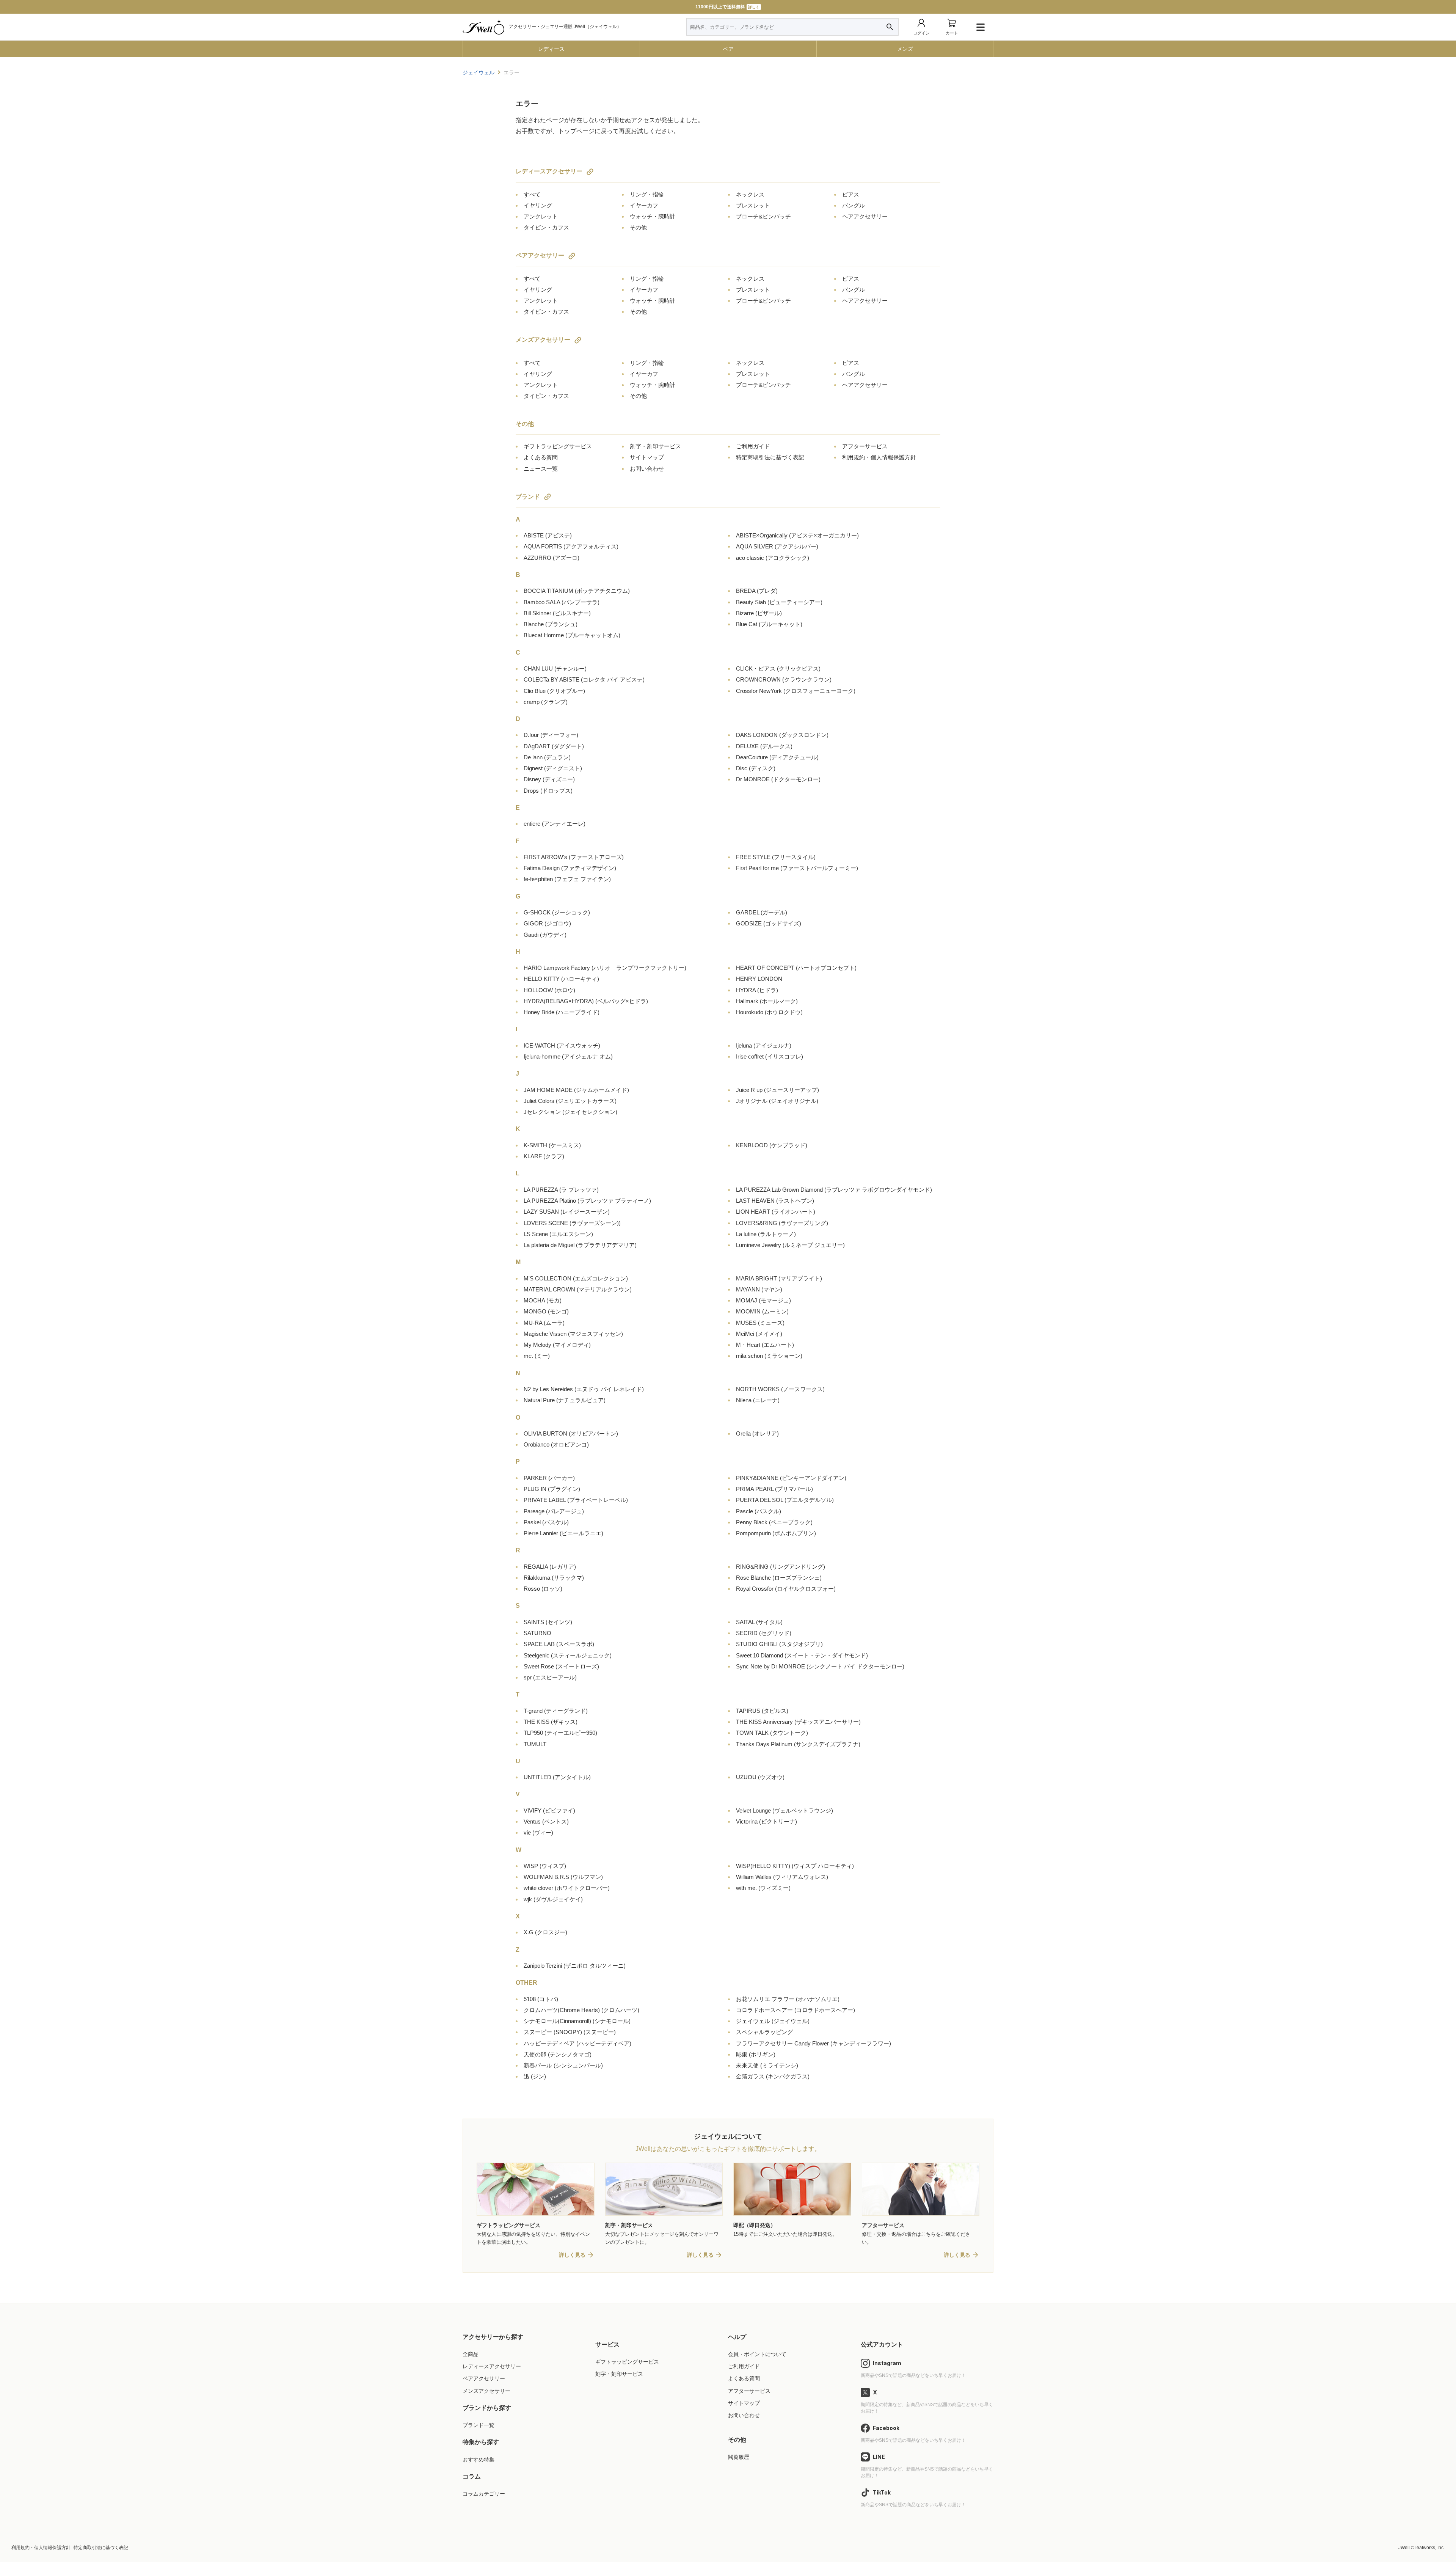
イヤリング (538, 205)
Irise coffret (770, 1056)
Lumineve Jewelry (790, 1245)
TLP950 (560, 1733)
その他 (638, 227)
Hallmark (767, 1001)
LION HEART (776, 1212)
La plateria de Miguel (580, 1245)
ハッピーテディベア (577, 2043)
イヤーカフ (644, 205)
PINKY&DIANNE (791, 1478)
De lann (547, 757)
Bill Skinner (557, 613)
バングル (854, 205)
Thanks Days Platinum (798, 1744)
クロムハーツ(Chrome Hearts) (581, 2010)
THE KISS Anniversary (798, 1722)
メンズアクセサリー (543, 340)
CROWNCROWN (784, 679)
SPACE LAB (559, 1644)
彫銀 (756, 2054)
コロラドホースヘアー (795, 2010)
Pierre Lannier (563, 1533)
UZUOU (760, 1777)
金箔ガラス (773, 2076)
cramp (546, 702)
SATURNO (537, 1633)
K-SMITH (552, 1145)
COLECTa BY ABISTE (584, 679)
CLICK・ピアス (778, 668)
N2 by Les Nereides (584, 1389)
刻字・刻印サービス (655, 446)
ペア (728, 49)
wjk (553, 1899)
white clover (567, 1888)
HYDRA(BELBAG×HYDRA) (586, 1001)
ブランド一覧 (479, 2425)
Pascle (759, 1511)
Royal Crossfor (786, 1589)
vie (538, 1832)
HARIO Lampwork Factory (605, 968)
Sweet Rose (561, 1666)
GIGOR (547, 923)
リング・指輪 (647, 194)
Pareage (554, 1511)
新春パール (563, 2065)
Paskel (546, 1522)
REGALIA (550, 1567)
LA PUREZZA (561, 1190)
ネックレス (750, 194)
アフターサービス (865, 446)
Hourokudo (769, 1012)
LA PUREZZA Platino (587, 1201)
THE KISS (551, 1722)
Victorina (766, 1821)
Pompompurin (776, 1533)
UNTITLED (557, 1777)
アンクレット (541, 216)
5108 (541, 1999)
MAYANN (759, 1289)
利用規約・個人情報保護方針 (879, 457)
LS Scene (558, 1234)
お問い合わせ (647, 469)
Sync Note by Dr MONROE (820, 1666)
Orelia (757, 1433)
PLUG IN (552, 1489)
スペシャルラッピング (764, 2032)
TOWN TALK (772, 1733)
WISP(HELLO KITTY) (795, 1866)
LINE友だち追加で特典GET (727, 7)
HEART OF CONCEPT (796, 968)
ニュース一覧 (541, 469)
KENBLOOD (772, 1145)
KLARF (544, 1156)
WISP (545, 1866)
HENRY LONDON (759, 979)
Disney (549, 779)
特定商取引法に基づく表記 (770, 457)
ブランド (528, 497)
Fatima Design (570, 868)
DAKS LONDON (782, 735)
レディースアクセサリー (549, 171)
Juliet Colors (570, 1101)
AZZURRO (551, 558)
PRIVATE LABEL (576, 1500)
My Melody (557, 1345)
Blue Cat (769, 624)
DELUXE (764, 746)
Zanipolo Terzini (575, 1966)
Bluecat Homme (572, 635)
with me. (763, 1888)
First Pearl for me (797, 868)
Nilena (758, 1400)
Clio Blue (554, 691)
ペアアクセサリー (540, 255)
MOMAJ (763, 1300)
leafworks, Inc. (1430, 2548)
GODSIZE (769, 923)
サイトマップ (647, 457)
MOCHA (543, 1300)
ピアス (851, 194)
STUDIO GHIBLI (779, 1644)
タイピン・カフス (546, 227)
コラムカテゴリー (484, 2494)
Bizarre (759, 613)
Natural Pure (565, 1400)
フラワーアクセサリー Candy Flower (814, 2043)
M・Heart (765, 1345)
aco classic (773, 558)
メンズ (905, 49)
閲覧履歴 (739, 2457)
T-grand (556, 1711)
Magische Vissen (573, 1334)
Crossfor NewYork (796, 691)
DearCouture (777, 757)
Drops (548, 791)
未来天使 (767, 2065)
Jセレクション (570, 1112)
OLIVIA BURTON (571, 1433)
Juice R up (777, 1090)
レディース (551, 49)
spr (550, 1677)
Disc (756, 768)
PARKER (549, 1478)
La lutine (766, 1234)
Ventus (546, 1821)
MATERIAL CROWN (578, 1289)
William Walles (782, 1877)
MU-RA (544, 1323)
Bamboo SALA (562, 602)
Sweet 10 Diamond (802, 1655)
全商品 (471, 2354)
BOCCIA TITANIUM (577, 591)
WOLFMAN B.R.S (563, 1877)
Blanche (551, 624)
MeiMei (759, 1334)
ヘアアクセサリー (865, 216)
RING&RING (781, 1567)
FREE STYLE (776, 857)
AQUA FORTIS (571, 546)
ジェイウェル (479, 72)
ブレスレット (753, 205)
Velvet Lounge (784, 1810)
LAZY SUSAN (567, 1212)
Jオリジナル (777, 1101)
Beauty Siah (779, 602)
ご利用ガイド (753, 446)
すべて (532, 194)
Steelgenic (568, 1655)
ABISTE (548, 535)
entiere (555, 824)
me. (537, 1356)
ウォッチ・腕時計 (653, 216)
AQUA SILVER (777, 546)
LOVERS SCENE (572, 1223)
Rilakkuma (554, 1578)
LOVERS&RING (782, 1223)
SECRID (764, 1633)
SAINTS (548, 1622)
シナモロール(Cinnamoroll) (577, 2021)
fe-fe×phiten (567, 879)
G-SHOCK (557, 912)
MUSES (760, 1323)
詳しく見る (572, 2255)
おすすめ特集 (479, 2460)
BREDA (757, 591)
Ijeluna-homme (568, 1056)
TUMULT (535, 1744)
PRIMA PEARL (774, 1489)
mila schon (769, 1356)
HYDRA (757, 990)
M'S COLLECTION (576, 1278)
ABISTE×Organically (797, 535)
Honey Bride (562, 1012)
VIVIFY (549, 1810)
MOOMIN (762, 1311)
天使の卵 (558, 2054)
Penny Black (774, 1522)
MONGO (546, 1311)
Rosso (543, 1589)
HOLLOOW (549, 990)
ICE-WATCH (562, 1045)
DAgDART (554, 746)
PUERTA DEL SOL (785, 1500)
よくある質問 (541, 457)
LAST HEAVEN (775, 1201)
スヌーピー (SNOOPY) (570, 2032)
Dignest (553, 768)
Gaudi (545, 935)
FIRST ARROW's (574, 857)
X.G (545, 1932)
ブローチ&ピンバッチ (763, 216)
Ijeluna (764, 1045)
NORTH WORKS (780, 1389)
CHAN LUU (555, 668)
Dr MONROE (778, 779)
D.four (551, 735)
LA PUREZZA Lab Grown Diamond (834, 1190)
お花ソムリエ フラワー (788, 1999)
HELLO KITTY (561, 979)
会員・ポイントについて (757, 2354)
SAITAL (759, 1622)
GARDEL (762, 912)
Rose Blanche (779, 1578)
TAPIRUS (762, 1711)
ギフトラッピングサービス (558, 446)
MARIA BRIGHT (779, 1278)
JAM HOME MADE (576, 1090)
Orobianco (556, 1444)
